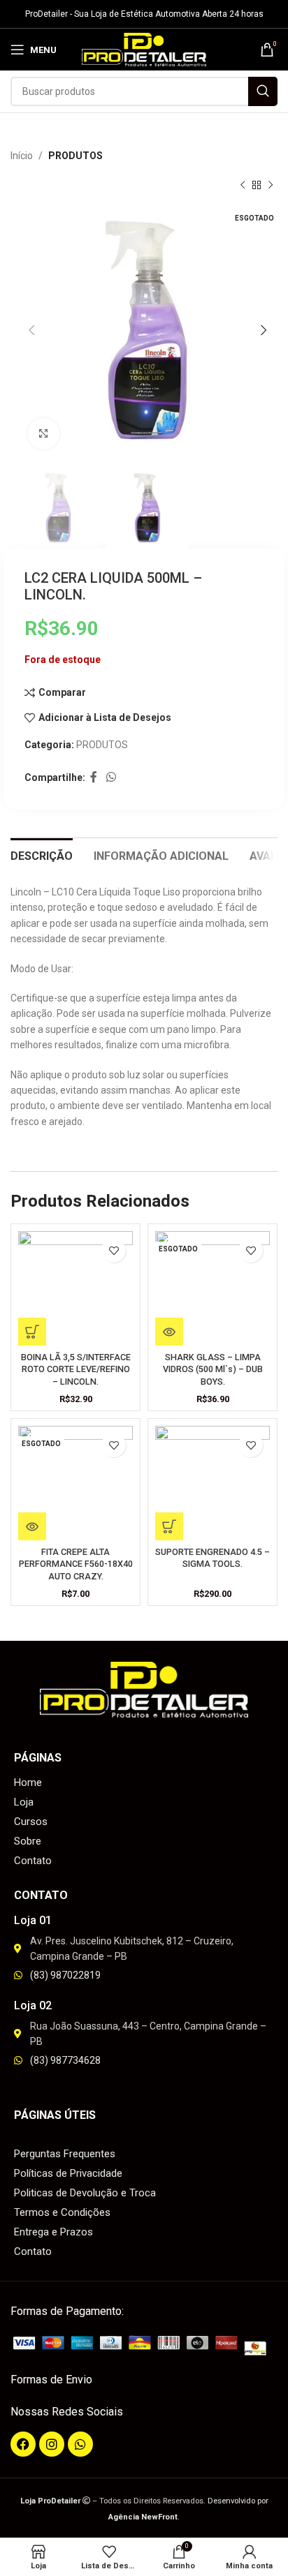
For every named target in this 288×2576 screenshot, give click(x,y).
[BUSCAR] (263, 91)
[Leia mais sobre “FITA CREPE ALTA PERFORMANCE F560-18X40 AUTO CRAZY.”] (32, 1526)
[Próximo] (271, 186)
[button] (32, 1332)
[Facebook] (23, 2444)
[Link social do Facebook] (93, 778)
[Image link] (144, 2345)
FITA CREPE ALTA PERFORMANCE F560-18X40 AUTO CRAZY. (76, 1564)
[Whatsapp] (80, 2444)
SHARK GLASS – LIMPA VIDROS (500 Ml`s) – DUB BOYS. (213, 1369)
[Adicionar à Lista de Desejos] (114, 1250)
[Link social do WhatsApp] (111, 778)
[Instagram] (52, 2444)
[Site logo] (144, 49)
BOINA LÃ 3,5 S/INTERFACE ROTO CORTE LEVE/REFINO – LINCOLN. (76, 1369)
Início (22, 156)
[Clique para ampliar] (44, 434)
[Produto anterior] (243, 186)
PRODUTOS (75, 156)
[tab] (42, 854)
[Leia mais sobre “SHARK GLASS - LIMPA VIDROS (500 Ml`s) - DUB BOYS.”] (169, 1332)
